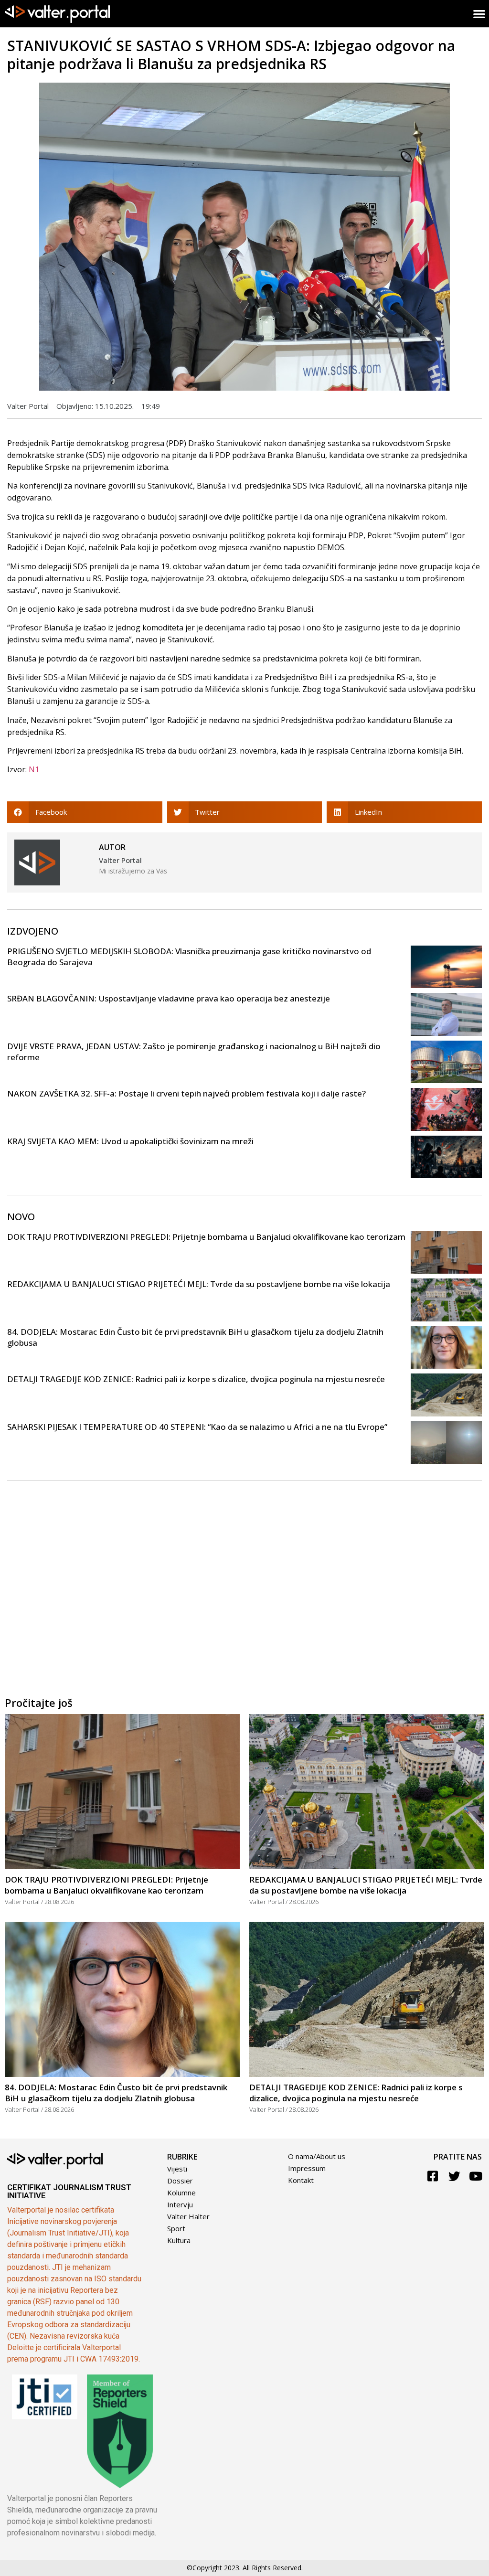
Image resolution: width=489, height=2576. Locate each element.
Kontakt (301, 2180)
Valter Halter (188, 2216)
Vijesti (177, 2169)
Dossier (180, 2181)
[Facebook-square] (433, 2176)
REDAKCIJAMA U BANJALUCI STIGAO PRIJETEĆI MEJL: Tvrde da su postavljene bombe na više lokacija (199, 1284)
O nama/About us (317, 2156)
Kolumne (181, 2193)
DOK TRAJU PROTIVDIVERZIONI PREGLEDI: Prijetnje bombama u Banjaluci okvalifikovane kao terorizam (206, 1237)
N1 (34, 769)
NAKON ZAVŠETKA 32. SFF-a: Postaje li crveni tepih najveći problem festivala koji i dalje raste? (186, 1093)
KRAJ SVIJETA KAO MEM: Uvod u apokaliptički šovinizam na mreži (130, 1141)
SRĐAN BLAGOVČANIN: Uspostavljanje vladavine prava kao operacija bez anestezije (169, 998)
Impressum (307, 2168)
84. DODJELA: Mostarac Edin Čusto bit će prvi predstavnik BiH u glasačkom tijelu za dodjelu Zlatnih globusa (116, 2093)
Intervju (180, 2204)
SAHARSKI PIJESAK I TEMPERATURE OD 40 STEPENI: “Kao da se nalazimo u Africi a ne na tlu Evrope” (197, 1427)
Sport (176, 2228)
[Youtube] (476, 2176)
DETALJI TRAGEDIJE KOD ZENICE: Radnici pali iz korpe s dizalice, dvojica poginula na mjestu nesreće (196, 1379)
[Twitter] (454, 2176)
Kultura (179, 2240)
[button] (85, 812)
